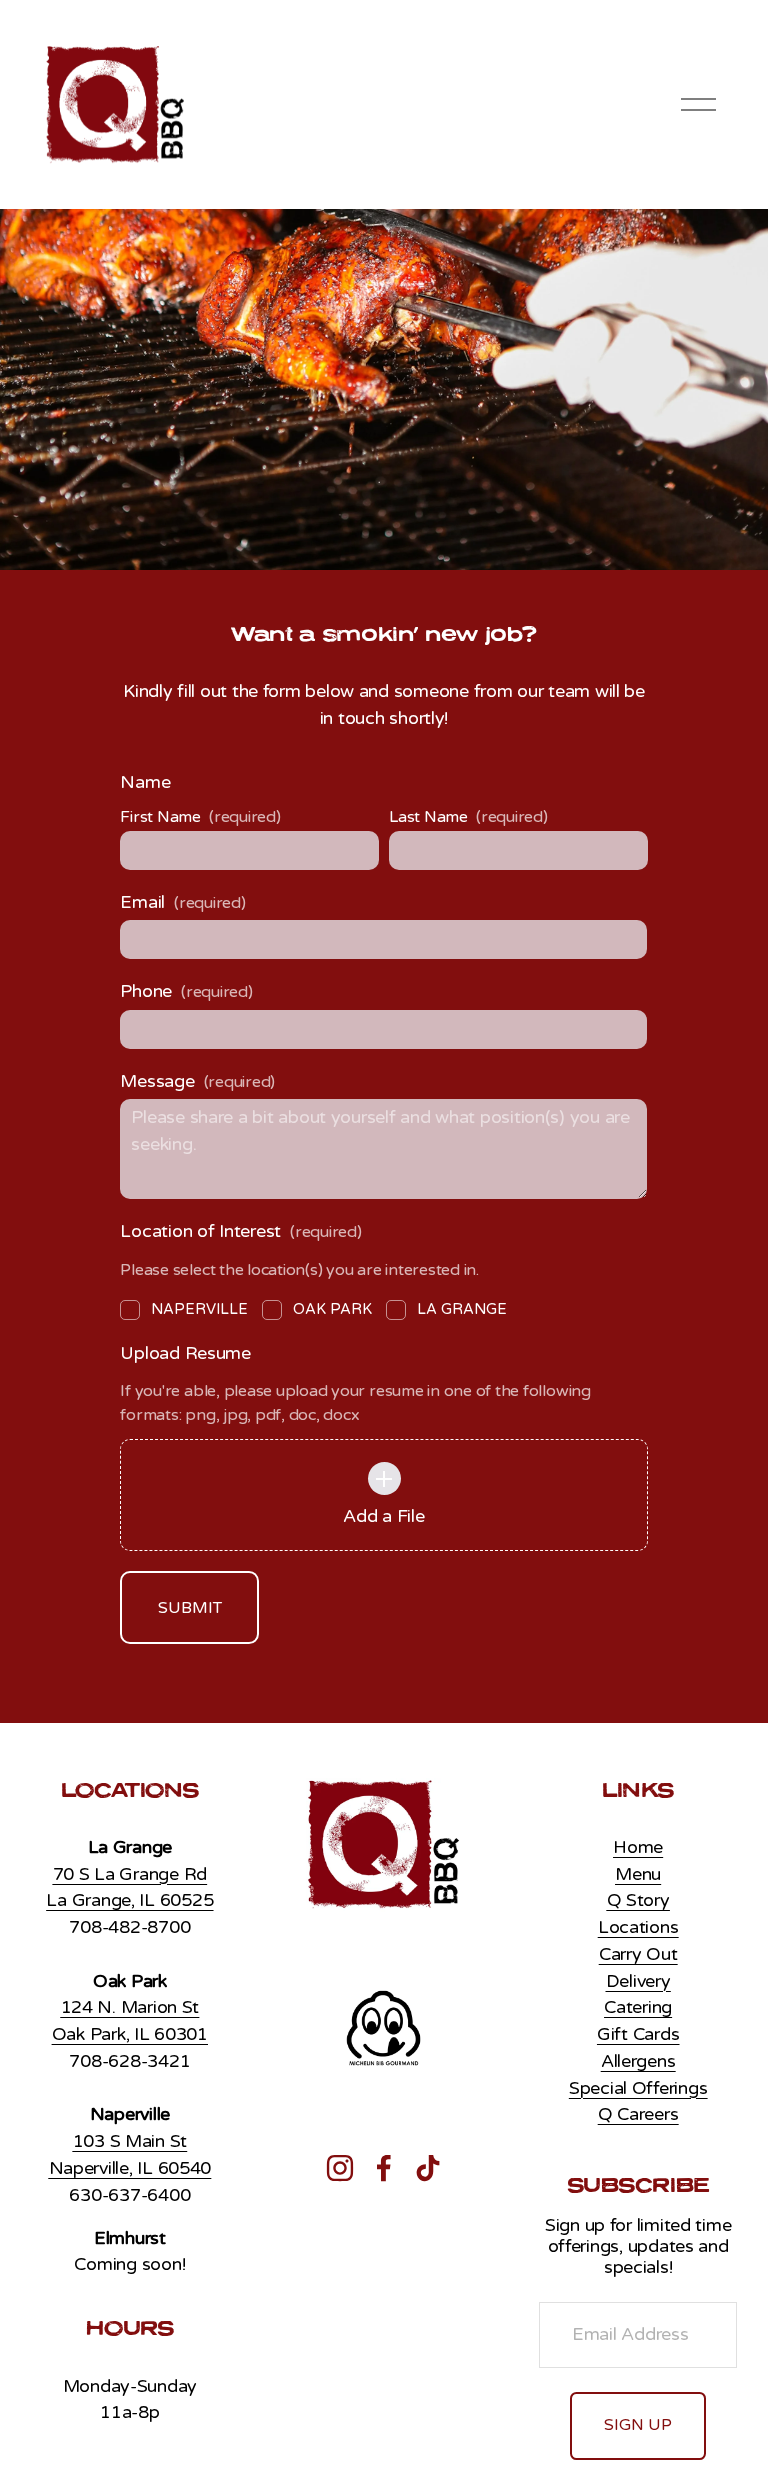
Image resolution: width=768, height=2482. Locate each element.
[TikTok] (428, 2168)
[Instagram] (340, 2168)
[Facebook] (384, 2168)
